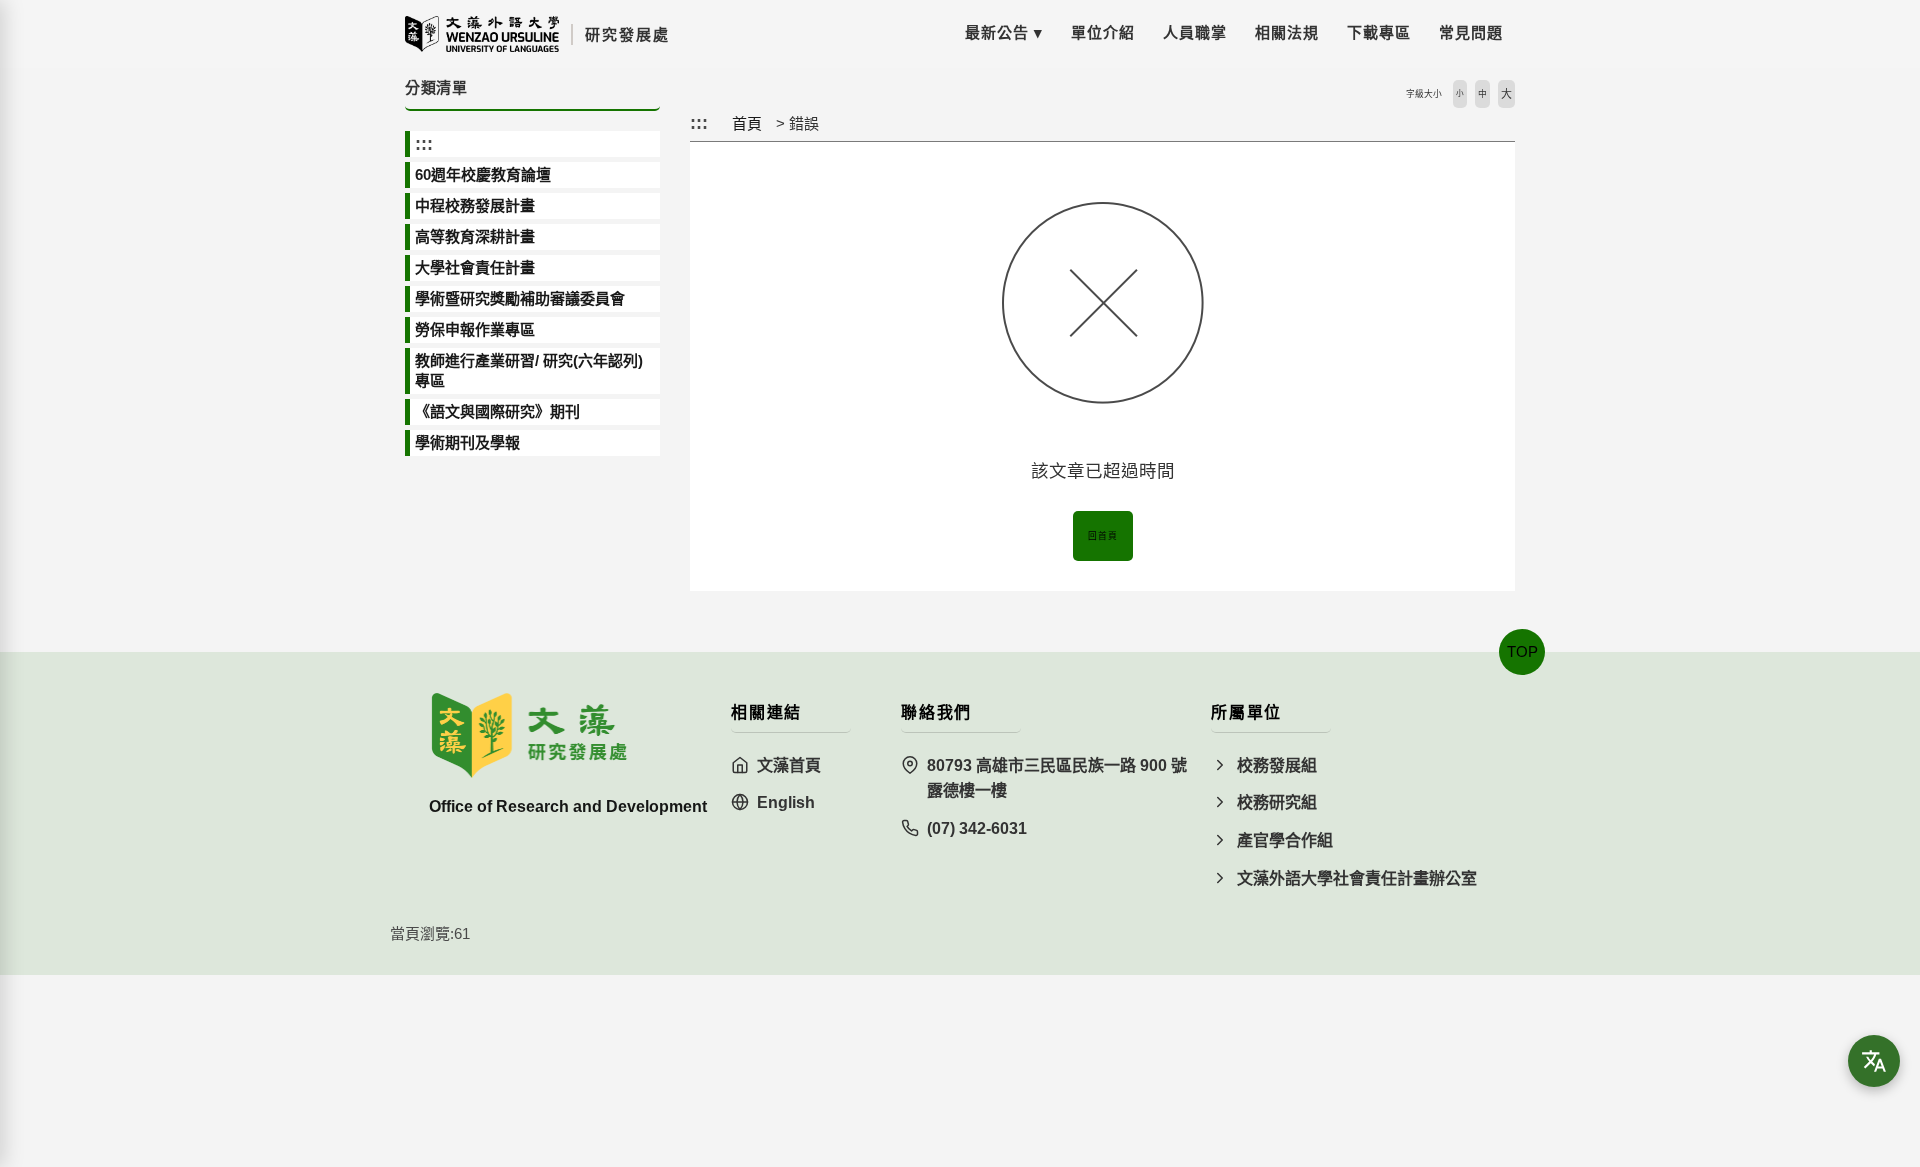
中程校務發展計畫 (475, 205)
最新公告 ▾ (1004, 32)
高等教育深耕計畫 (475, 236)
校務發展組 (1277, 765)
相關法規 (1287, 32)
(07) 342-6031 (977, 828)
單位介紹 (1103, 32)
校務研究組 (1277, 802)
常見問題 (1471, 32)
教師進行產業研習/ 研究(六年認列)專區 (529, 370)
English (786, 802)
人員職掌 (1195, 32)
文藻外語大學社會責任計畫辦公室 (1357, 878)
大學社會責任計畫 (475, 267)
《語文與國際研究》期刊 (497, 411)
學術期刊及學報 (467, 442)
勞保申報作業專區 (475, 329)
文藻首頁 (789, 765)
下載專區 (1379, 32)
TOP (1522, 651)
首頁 (747, 123)
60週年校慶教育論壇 (483, 174)
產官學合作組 (1285, 840)
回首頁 (1103, 536)
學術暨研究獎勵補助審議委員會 (520, 298)
